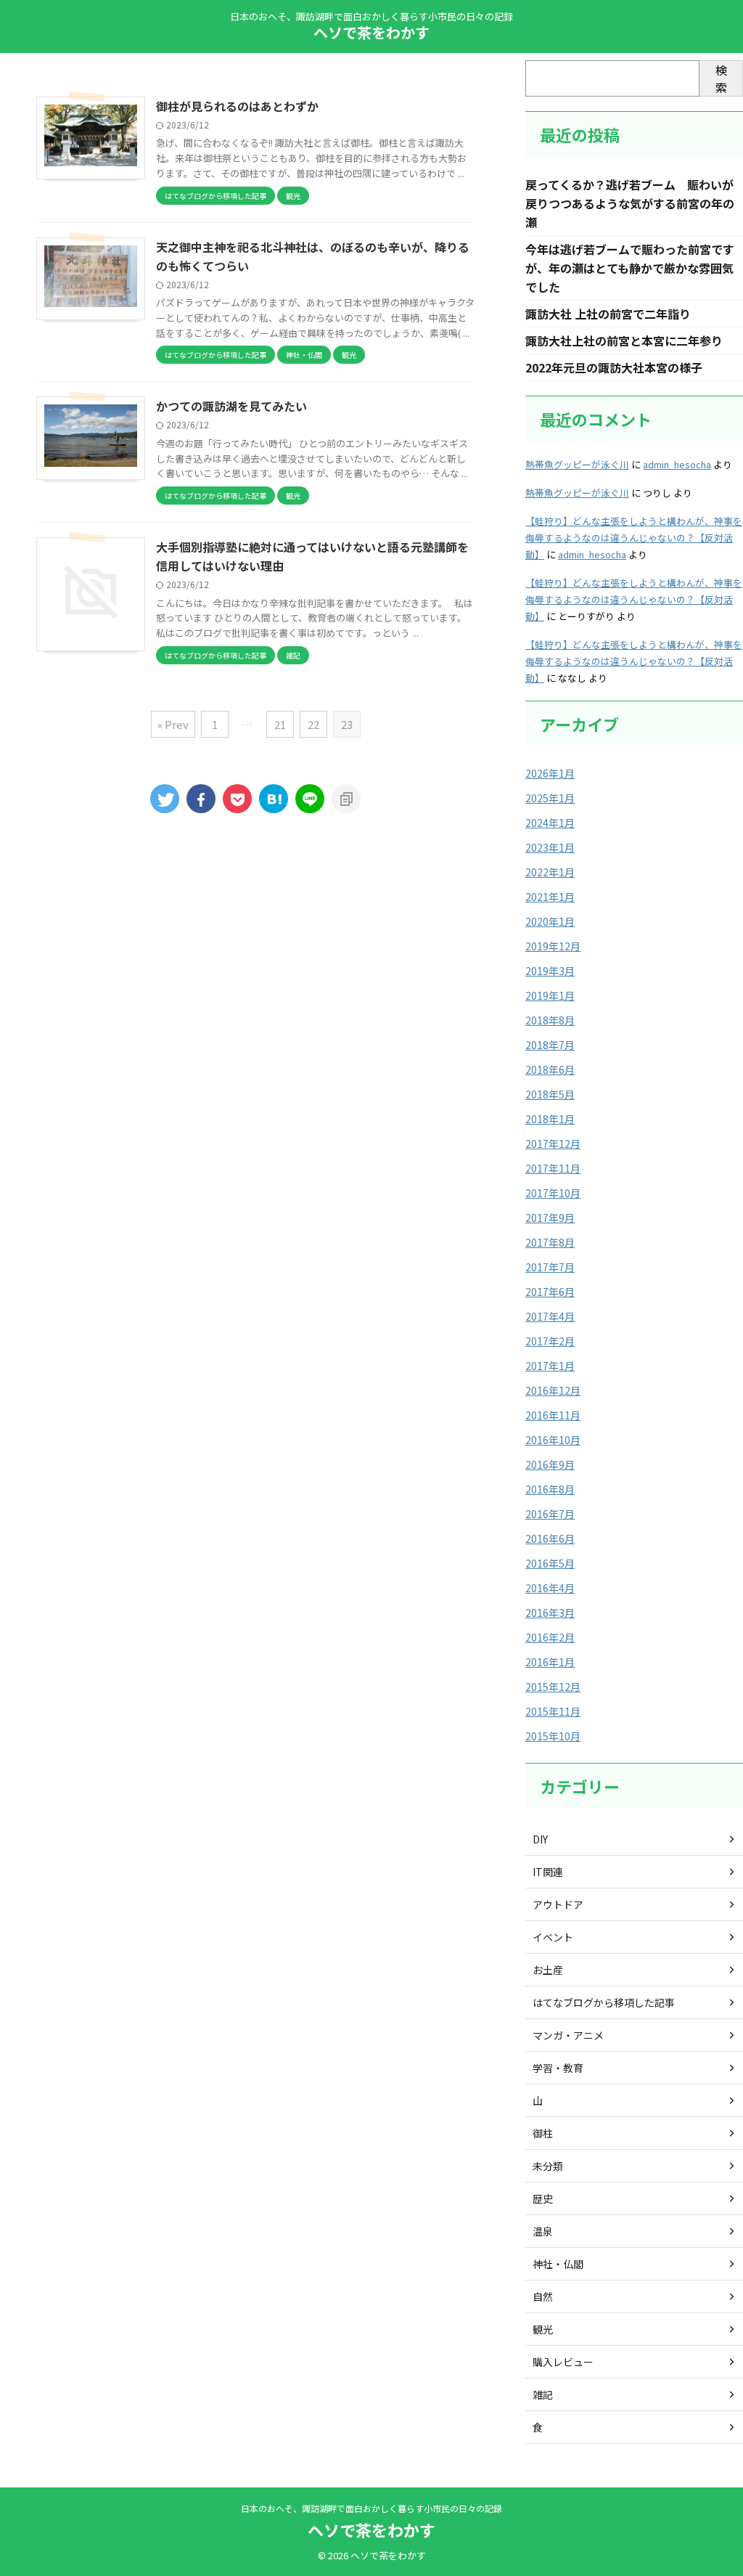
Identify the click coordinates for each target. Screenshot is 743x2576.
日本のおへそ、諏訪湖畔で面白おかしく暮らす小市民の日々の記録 (371, 2508)
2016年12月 (553, 1390)
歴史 (543, 2198)
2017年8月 (550, 1242)
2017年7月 (550, 1267)
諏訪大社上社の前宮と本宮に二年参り (624, 341)
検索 (721, 78)
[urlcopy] (346, 799)
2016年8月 (550, 1489)
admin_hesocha (677, 464)
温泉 (543, 2231)
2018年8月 (550, 1020)
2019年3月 (550, 971)
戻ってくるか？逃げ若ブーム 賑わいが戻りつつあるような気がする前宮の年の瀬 (630, 203)
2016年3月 (550, 1613)
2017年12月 (553, 1144)
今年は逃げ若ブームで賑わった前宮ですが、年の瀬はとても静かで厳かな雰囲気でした (630, 268)
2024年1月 (550, 823)
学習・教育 (558, 2068)
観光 (543, 2329)
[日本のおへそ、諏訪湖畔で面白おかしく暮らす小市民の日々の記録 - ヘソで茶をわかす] (274, 799)
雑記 (543, 2394)
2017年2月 (550, 1341)
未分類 (548, 2166)
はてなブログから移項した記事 (604, 2002)
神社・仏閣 (558, 2264)
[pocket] (237, 799)
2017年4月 (550, 1316)
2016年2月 (550, 1637)
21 (280, 724)
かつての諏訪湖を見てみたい (231, 406)
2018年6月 (550, 1069)
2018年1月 (550, 1119)
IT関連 (548, 1872)
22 (313, 724)
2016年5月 (550, 1563)
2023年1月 (550, 847)
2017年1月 (550, 1366)
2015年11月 (553, 1711)
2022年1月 (550, 872)
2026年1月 (550, 773)
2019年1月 (550, 995)
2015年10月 (553, 1736)
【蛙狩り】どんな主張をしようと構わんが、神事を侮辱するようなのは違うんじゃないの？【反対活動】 (634, 538)
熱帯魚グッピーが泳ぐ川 (577, 464)
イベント (553, 1937)
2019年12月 (553, 946)
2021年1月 (550, 897)
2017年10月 (553, 1193)
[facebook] (201, 799)
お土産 (548, 1970)
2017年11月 (553, 1168)
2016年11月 (553, 1415)
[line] (310, 799)
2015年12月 (553, 1687)
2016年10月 (553, 1440)
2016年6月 (550, 1538)
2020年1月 (550, 921)
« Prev (173, 724)
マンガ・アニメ (568, 2035)
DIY (540, 1839)
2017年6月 (550, 1292)
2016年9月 (550, 1464)
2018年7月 (550, 1045)
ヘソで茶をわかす (371, 32)
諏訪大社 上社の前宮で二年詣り (608, 314)
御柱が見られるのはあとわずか (237, 106)
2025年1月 (550, 798)
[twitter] (165, 799)
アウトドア (558, 1904)
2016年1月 (550, 1662)
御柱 (543, 2133)
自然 (543, 2296)
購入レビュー (563, 2362)
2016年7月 (550, 1514)
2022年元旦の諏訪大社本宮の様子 (614, 367)
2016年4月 (550, 1588)
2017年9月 (550, 1218)
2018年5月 (550, 1094)
